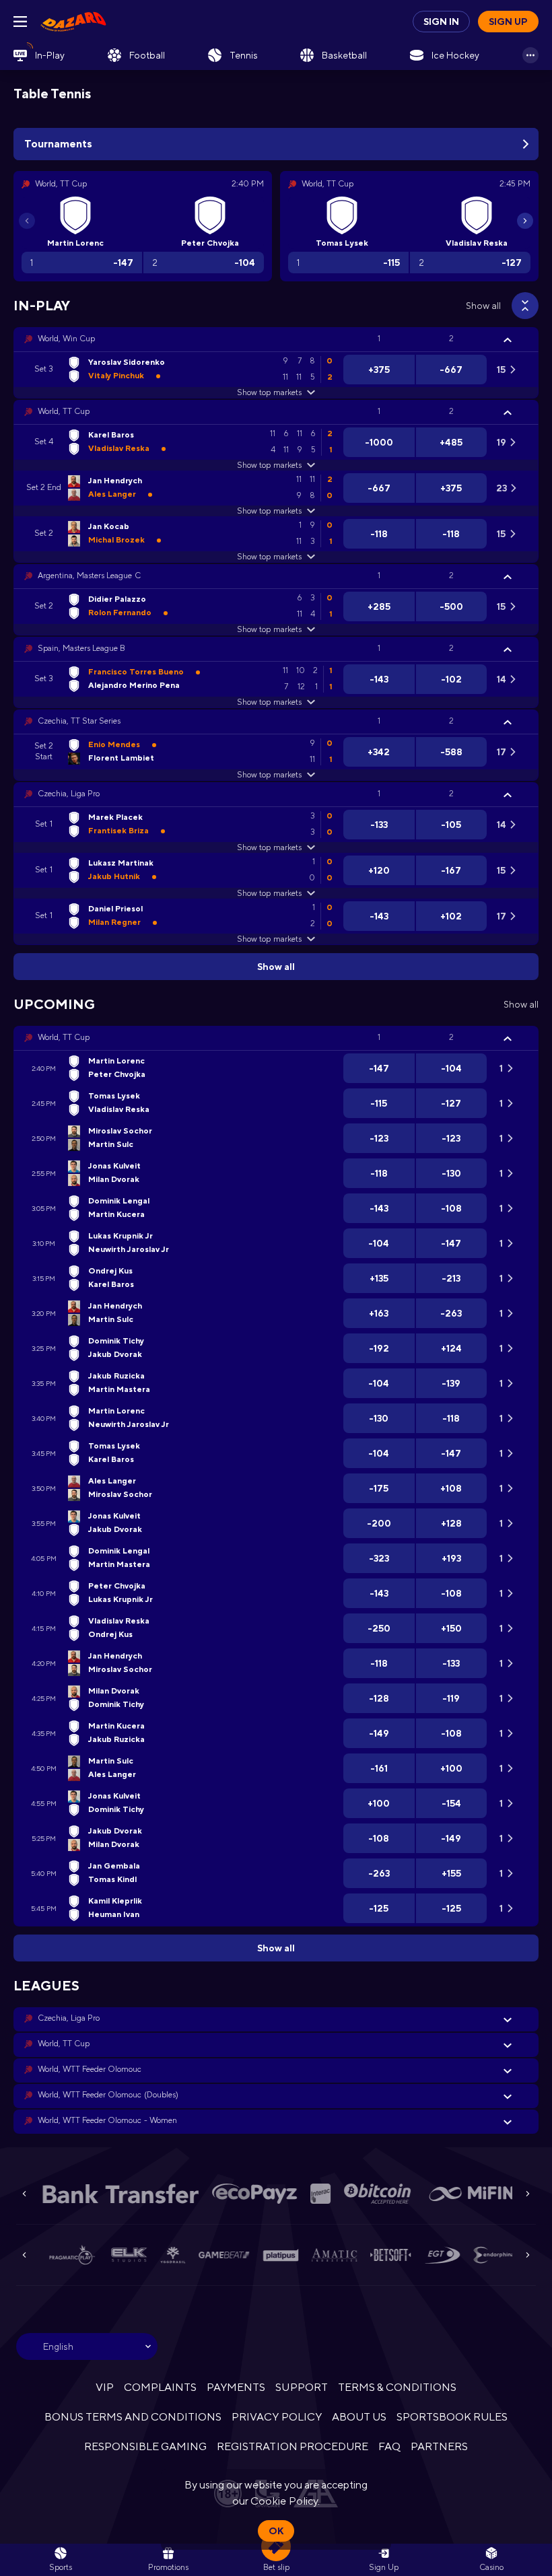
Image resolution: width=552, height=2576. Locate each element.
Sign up (508, 22)
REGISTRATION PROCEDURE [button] (292, 2446)
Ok (276, 2531)
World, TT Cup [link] (64, 411)
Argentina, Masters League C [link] (89, 576)
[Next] (525, 221)
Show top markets (269, 392)
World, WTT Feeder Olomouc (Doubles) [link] (108, 2095)
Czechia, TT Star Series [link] (79, 721)
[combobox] (87, 2346)
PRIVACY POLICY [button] (276, 2417)
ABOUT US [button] (359, 2417)
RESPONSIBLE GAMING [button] (145, 2446)
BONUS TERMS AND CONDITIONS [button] (133, 2417)
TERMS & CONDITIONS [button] (397, 2387)
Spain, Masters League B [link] (81, 648)
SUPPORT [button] (301, 2387)
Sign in (441, 22)
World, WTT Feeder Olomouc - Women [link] (107, 2120)
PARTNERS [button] (439, 2446)
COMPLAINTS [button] (160, 2387)
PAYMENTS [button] (236, 2387)
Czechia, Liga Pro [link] (69, 794)
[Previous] (27, 221)
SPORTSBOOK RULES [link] (452, 2417)
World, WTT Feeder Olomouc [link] (90, 2069)
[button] (276, 339)
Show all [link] (483, 306)
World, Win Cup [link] (66, 339)
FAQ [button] (389, 2446)
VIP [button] (105, 2387)
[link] (73, 22)
